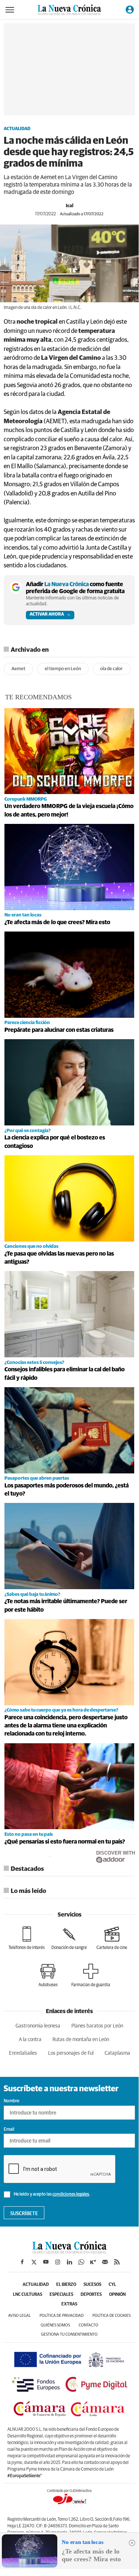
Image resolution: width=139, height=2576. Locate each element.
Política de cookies (111, 2316)
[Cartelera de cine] (112, 1938)
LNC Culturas (28, 2295)
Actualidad (17, 129)
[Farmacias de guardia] (91, 1975)
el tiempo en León (63, 669)
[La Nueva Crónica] (69, 2252)
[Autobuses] (48, 1975)
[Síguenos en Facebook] (22, 2262)
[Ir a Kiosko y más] (93, 2262)
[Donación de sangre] (69, 1938)
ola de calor (111, 669)
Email (9, 2130)
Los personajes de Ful (71, 2053)
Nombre (11, 2101)
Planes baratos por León (97, 2026)
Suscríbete (24, 2214)
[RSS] (117, 2262)
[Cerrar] (132, 2543)
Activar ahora (47, 615)
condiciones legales (71, 2194)
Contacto (89, 2325)
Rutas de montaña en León (81, 2040)
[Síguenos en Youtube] (46, 2262)
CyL (112, 2285)
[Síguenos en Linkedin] (69, 2262)
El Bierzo (66, 2285)
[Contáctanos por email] (105, 2262)
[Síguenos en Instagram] (58, 2262)
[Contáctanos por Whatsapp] (81, 2262)
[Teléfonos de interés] (27, 1938)
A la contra (30, 2040)
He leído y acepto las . (52, 2194)
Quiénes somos (55, 2325)
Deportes (91, 2295)
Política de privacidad (62, 2316)
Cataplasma (117, 2053)
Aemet (18, 669)
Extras (69, 2304)
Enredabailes (23, 2053)
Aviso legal (19, 2316)
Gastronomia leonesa (38, 2026)
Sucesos (92, 2285)
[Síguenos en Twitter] (34, 2262)
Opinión (117, 2295)
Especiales (61, 2295)
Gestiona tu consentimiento (69, 2334)
